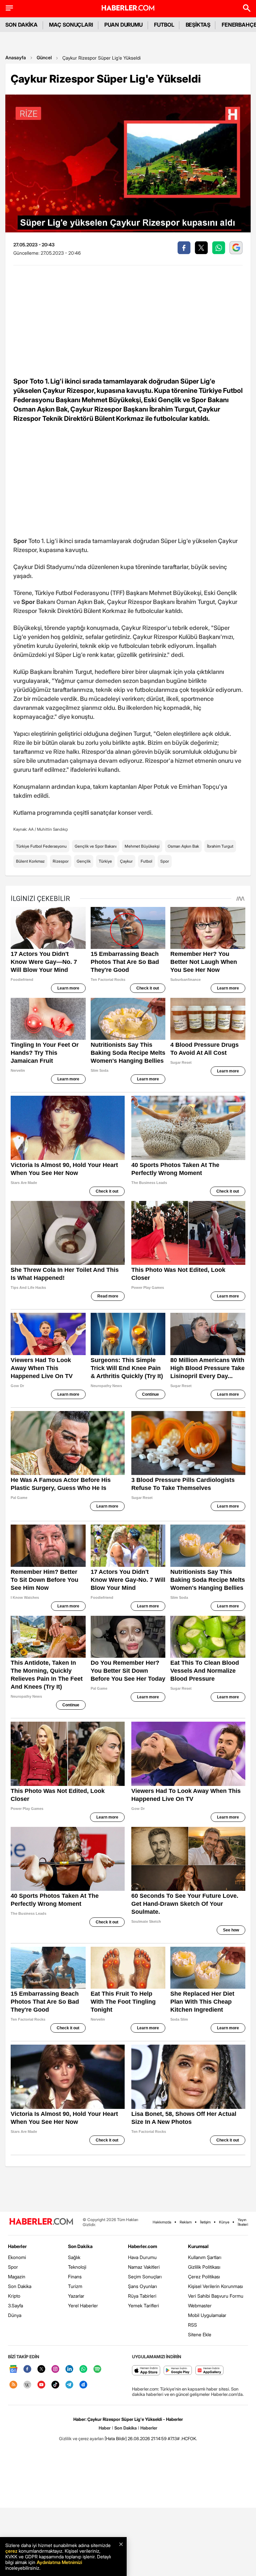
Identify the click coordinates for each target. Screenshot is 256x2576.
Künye (224, 2222)
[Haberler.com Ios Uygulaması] (146, 2371)
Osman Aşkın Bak (183, 846)
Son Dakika (20, 2286)
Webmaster (200, 2305)
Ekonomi (17, 2257)
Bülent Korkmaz (30, 861)
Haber (105, 2428)
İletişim (205, 2222)
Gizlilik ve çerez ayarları (81, 2438)
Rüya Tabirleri (142, 2296)
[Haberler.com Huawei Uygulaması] (209, 2371)
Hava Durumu (142, 2257)
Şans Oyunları (142, 2286)
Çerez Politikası (204, 2277)
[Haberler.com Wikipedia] (27, 2385)
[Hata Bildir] (116, 2438)
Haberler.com (142, 2246)
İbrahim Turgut (220, 846)
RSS (192, 2325)
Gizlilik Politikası (204, 2267)
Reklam (186, 2222)
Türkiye (105, 861)
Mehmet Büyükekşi (142, 846)
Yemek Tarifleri (143, 2305)
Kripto (14, 2296)
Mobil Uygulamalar (207, 2315)
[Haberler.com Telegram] (69, 2385)
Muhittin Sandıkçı (52, 829)
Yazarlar (76, 2296)
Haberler (17, 2246)
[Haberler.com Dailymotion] (83, 2385)
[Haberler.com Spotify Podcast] (97, 2369)
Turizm (75, 2286)
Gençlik (84, 861)
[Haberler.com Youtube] (41, 2385)
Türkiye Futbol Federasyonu (41, 846)
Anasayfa (16, 57)
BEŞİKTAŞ (198, 25)
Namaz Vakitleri (144, 2267)
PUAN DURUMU (123, 25)
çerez (11, 2551)
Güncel (44, 57)
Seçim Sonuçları (145, 2277)
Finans (75, 2277)
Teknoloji (77, 2267)
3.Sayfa (15, 2305)
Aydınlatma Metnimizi (59, 2562)
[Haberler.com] (41, 2222)
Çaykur (126, 861)
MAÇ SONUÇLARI (71, 25)
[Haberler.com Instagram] (55, 2369)
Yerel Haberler (83, 2305)
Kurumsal (198, 2246)
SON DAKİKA (21, 25)
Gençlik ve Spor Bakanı (96, 846)
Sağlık (74, 2257)
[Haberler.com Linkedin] (69, 2369)
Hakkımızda (162, 2222)
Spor (165, 861)
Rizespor (61, 861)
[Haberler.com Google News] (13, 2369)
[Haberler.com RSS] (13, 2385)
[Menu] (9, 8)
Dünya (15, 2315)
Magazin (17, 2277)
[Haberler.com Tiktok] (55, 2385)
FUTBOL (164, 25)
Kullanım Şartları (205, 2257)
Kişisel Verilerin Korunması (215, 2286)
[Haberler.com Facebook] (27, 2369)
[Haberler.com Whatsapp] (83, 2369)
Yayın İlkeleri (243, 2222)
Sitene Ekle (200, 2334)
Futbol (146, 861)
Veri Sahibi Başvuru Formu (216, 2296)
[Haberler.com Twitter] (41, 2369)
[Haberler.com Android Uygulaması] (178, 2371)
